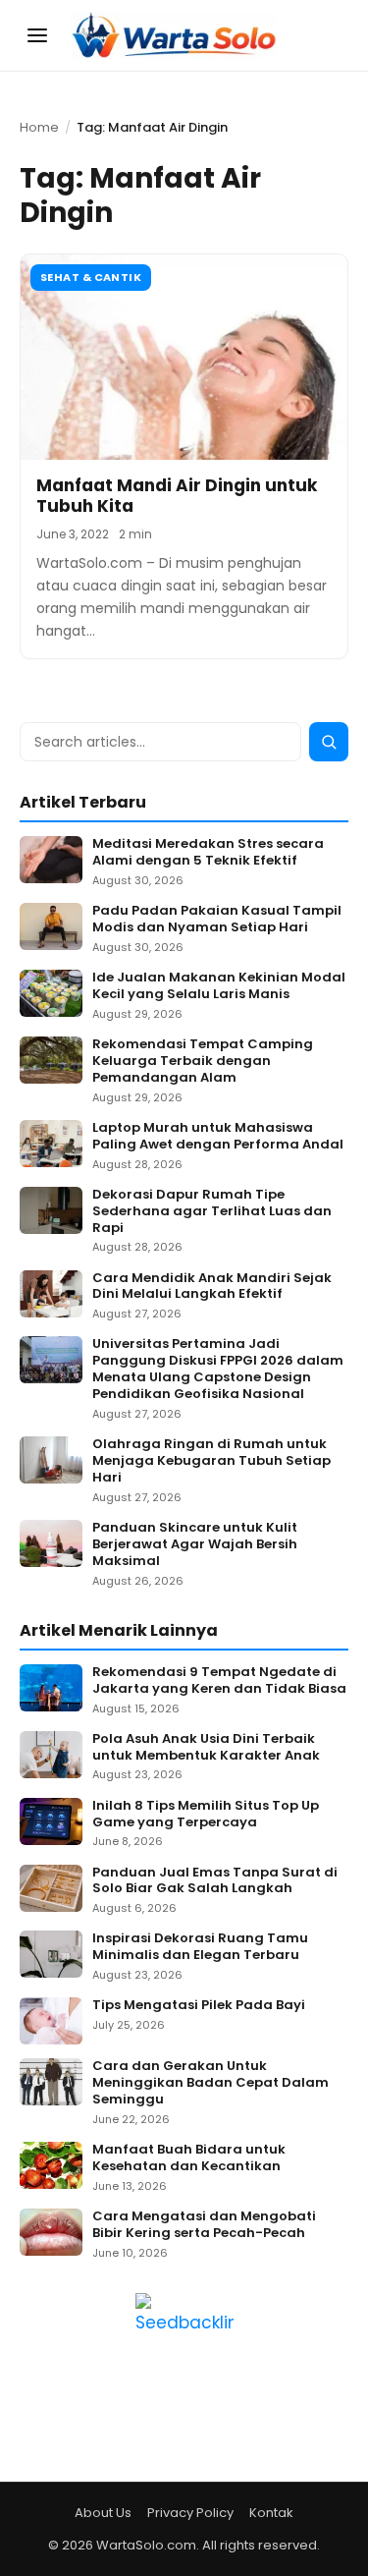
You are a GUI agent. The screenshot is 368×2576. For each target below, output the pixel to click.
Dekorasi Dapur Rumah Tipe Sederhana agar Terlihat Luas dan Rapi (212, 1212)
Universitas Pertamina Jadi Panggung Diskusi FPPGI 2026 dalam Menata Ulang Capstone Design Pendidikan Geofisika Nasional (218, 1370)
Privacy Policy (190, 2513)
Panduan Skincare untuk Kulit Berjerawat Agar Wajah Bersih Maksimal (195, 1545)
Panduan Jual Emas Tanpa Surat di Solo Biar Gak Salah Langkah (215, 1881)
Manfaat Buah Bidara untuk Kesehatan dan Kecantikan (189, 2158)
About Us (103, 2513)
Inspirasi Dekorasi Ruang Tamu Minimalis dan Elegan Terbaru (200, 1947)
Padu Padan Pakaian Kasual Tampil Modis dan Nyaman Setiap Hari (217, 920)
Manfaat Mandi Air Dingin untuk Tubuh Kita (177, 496)
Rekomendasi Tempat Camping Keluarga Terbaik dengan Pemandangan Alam (203, 1062)
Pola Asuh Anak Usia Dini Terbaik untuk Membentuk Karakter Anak (206, 1748)
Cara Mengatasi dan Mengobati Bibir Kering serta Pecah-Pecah (204, 2225)
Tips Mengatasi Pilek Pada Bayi (199, 2006)
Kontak (271, 2513)
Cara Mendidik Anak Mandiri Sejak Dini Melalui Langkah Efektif (212, 1287)
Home (39, 127)
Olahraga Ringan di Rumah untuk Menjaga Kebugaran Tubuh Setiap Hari (211, 1461)
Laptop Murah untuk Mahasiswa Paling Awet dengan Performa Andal (218, 1137)
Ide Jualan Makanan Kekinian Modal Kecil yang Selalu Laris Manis (219, 986)
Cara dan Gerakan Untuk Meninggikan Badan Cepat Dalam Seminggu (210, 2083)
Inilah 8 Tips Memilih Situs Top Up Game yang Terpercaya (206, 1815)
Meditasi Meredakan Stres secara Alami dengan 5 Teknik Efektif (208, 853)
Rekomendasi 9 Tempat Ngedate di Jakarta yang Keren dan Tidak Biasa (219, 1681)
